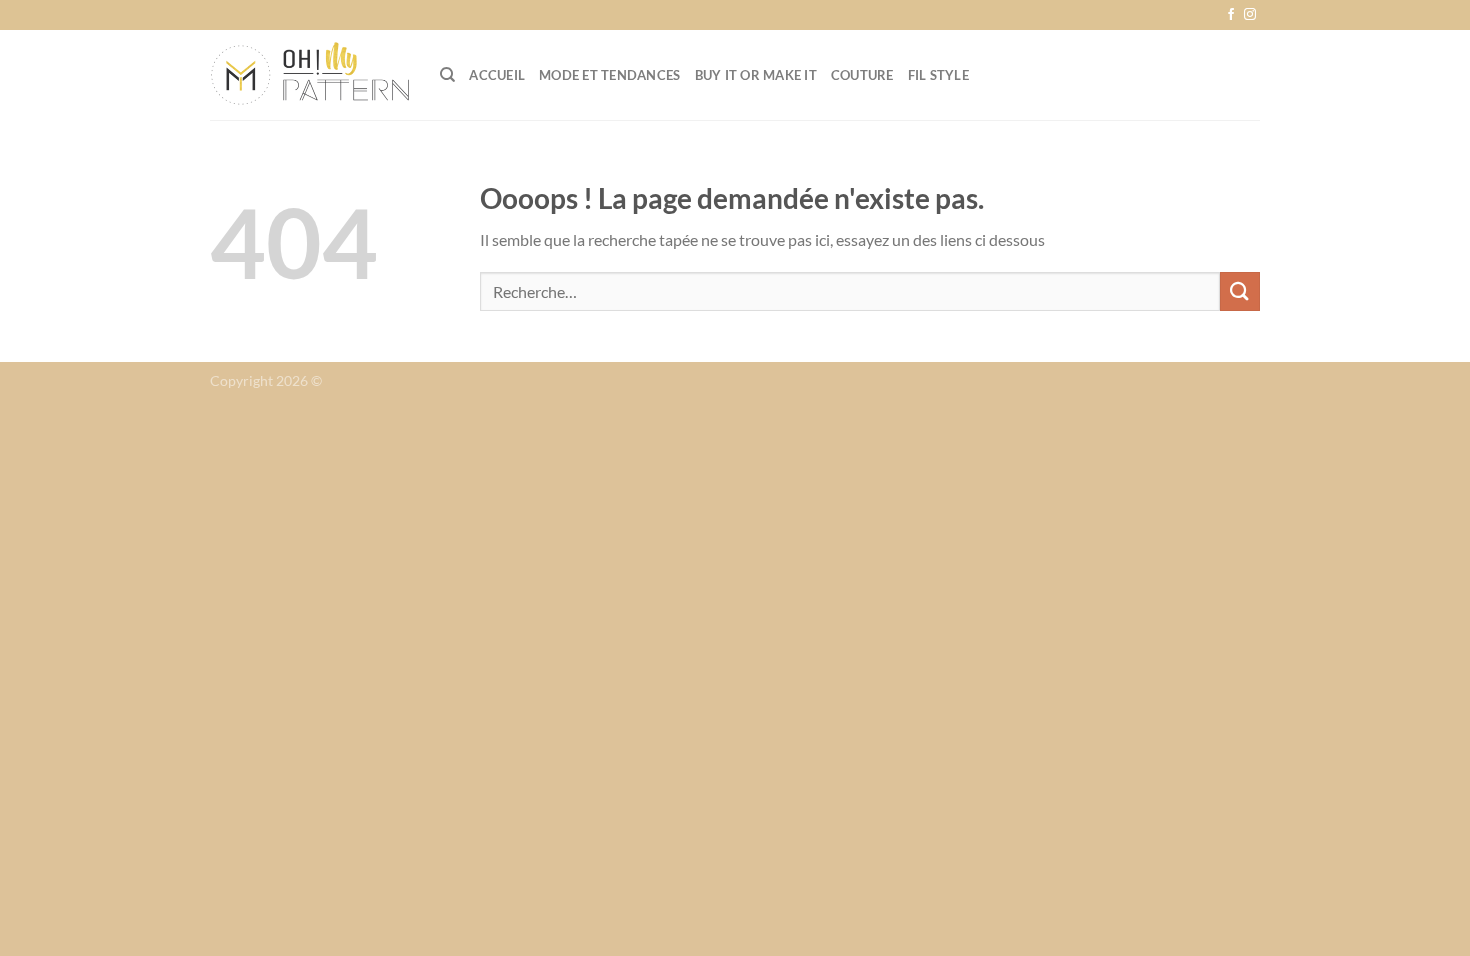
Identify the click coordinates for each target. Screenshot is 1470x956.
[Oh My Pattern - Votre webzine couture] (310, 75)
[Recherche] (447, 75)
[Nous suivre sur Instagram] (1250, 15)
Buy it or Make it (756, 75)
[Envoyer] (1240, 291)
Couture (862, 75)
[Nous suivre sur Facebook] (1231, 15)
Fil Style (938, 75)
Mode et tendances (609, 75)
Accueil (497, 75)
